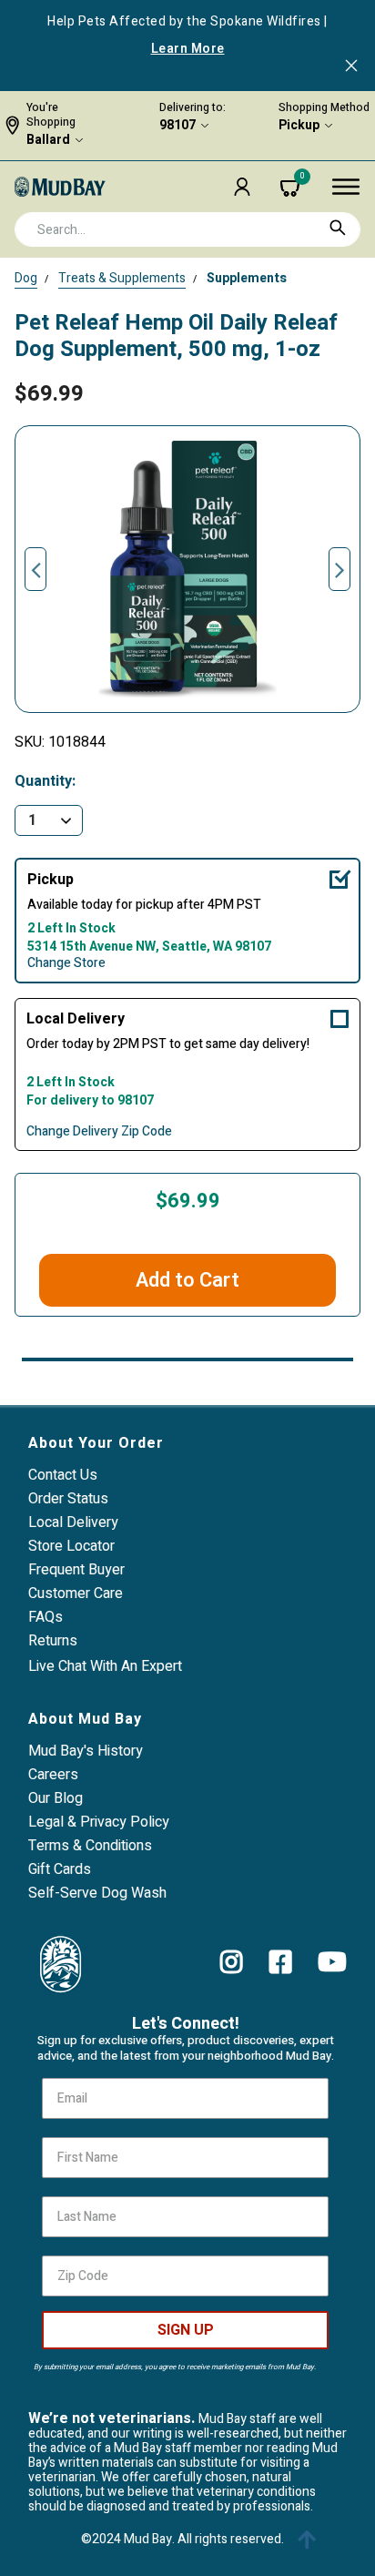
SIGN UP (186, 2330)
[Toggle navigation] (346, 187)
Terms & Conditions (90, 1846)
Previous (35, 569)
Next (340, 569)
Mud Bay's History (86, 1751)
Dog (26, 278)
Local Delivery (76, 1019)
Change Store (66, 963)
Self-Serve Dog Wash (97, 1893)
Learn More (188, 49)
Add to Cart (187, 1280)
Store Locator (71, 1546)
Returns (53, 1641)
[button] (242, 187)
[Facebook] (281, 1962)
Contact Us (63, 1475)
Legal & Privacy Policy (99, 1822)
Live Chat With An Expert (105, 1666)
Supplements (247, 278)
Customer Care (76, 1593)
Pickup (299, 126)
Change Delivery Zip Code (99, 1132)
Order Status (68, 1499)
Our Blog (56, 1798)
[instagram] (232, 1962)
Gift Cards (60, 1869)
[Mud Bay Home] (60, 186)
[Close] (351, 67)
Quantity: (45, 782)
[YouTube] (332, 1962)
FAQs (46, 1617)
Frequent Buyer (76, 1570)
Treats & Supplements (122, 278)
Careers (53, 1775)
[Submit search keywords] (338, 228)
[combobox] (187, 229)
